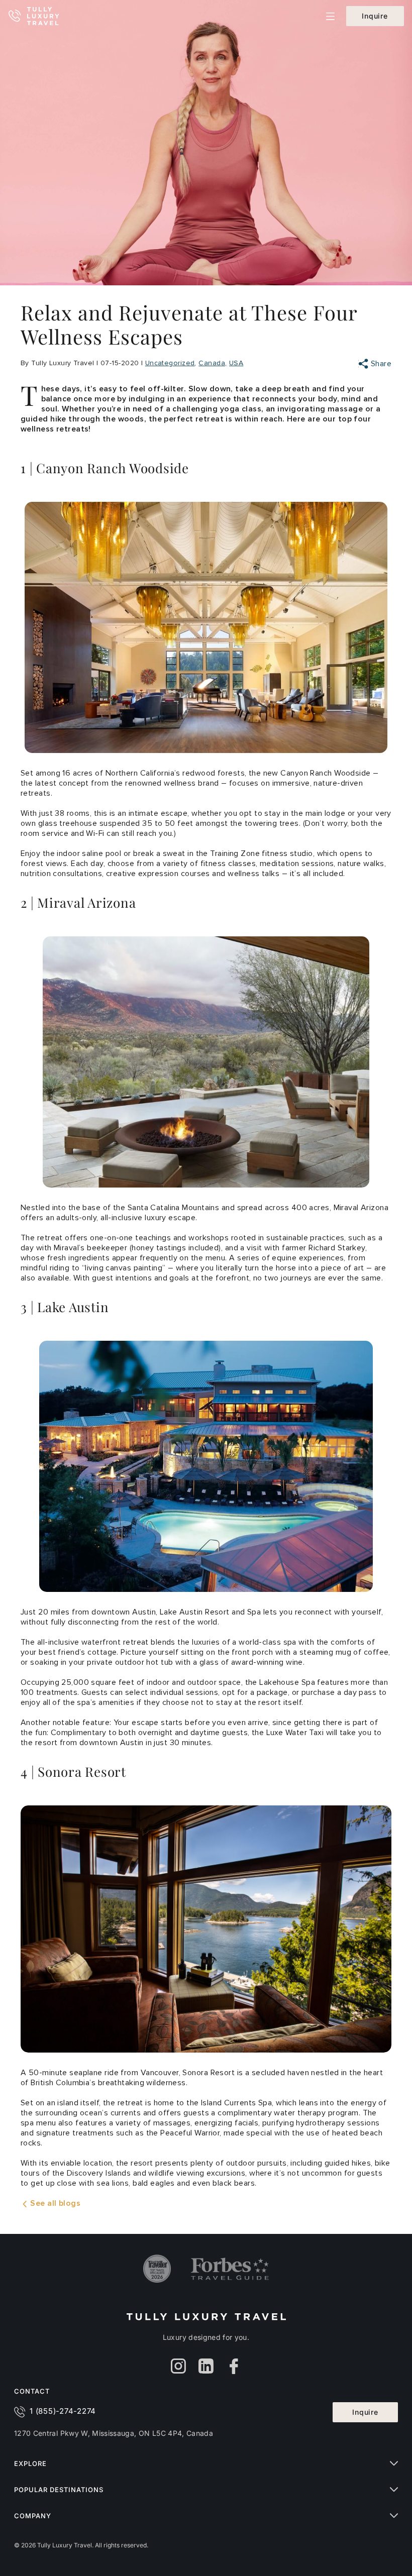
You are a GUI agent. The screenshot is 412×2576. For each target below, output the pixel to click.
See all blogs (54, 2203)
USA (236, 363)
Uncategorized (170, 363)
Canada (212, 363)
